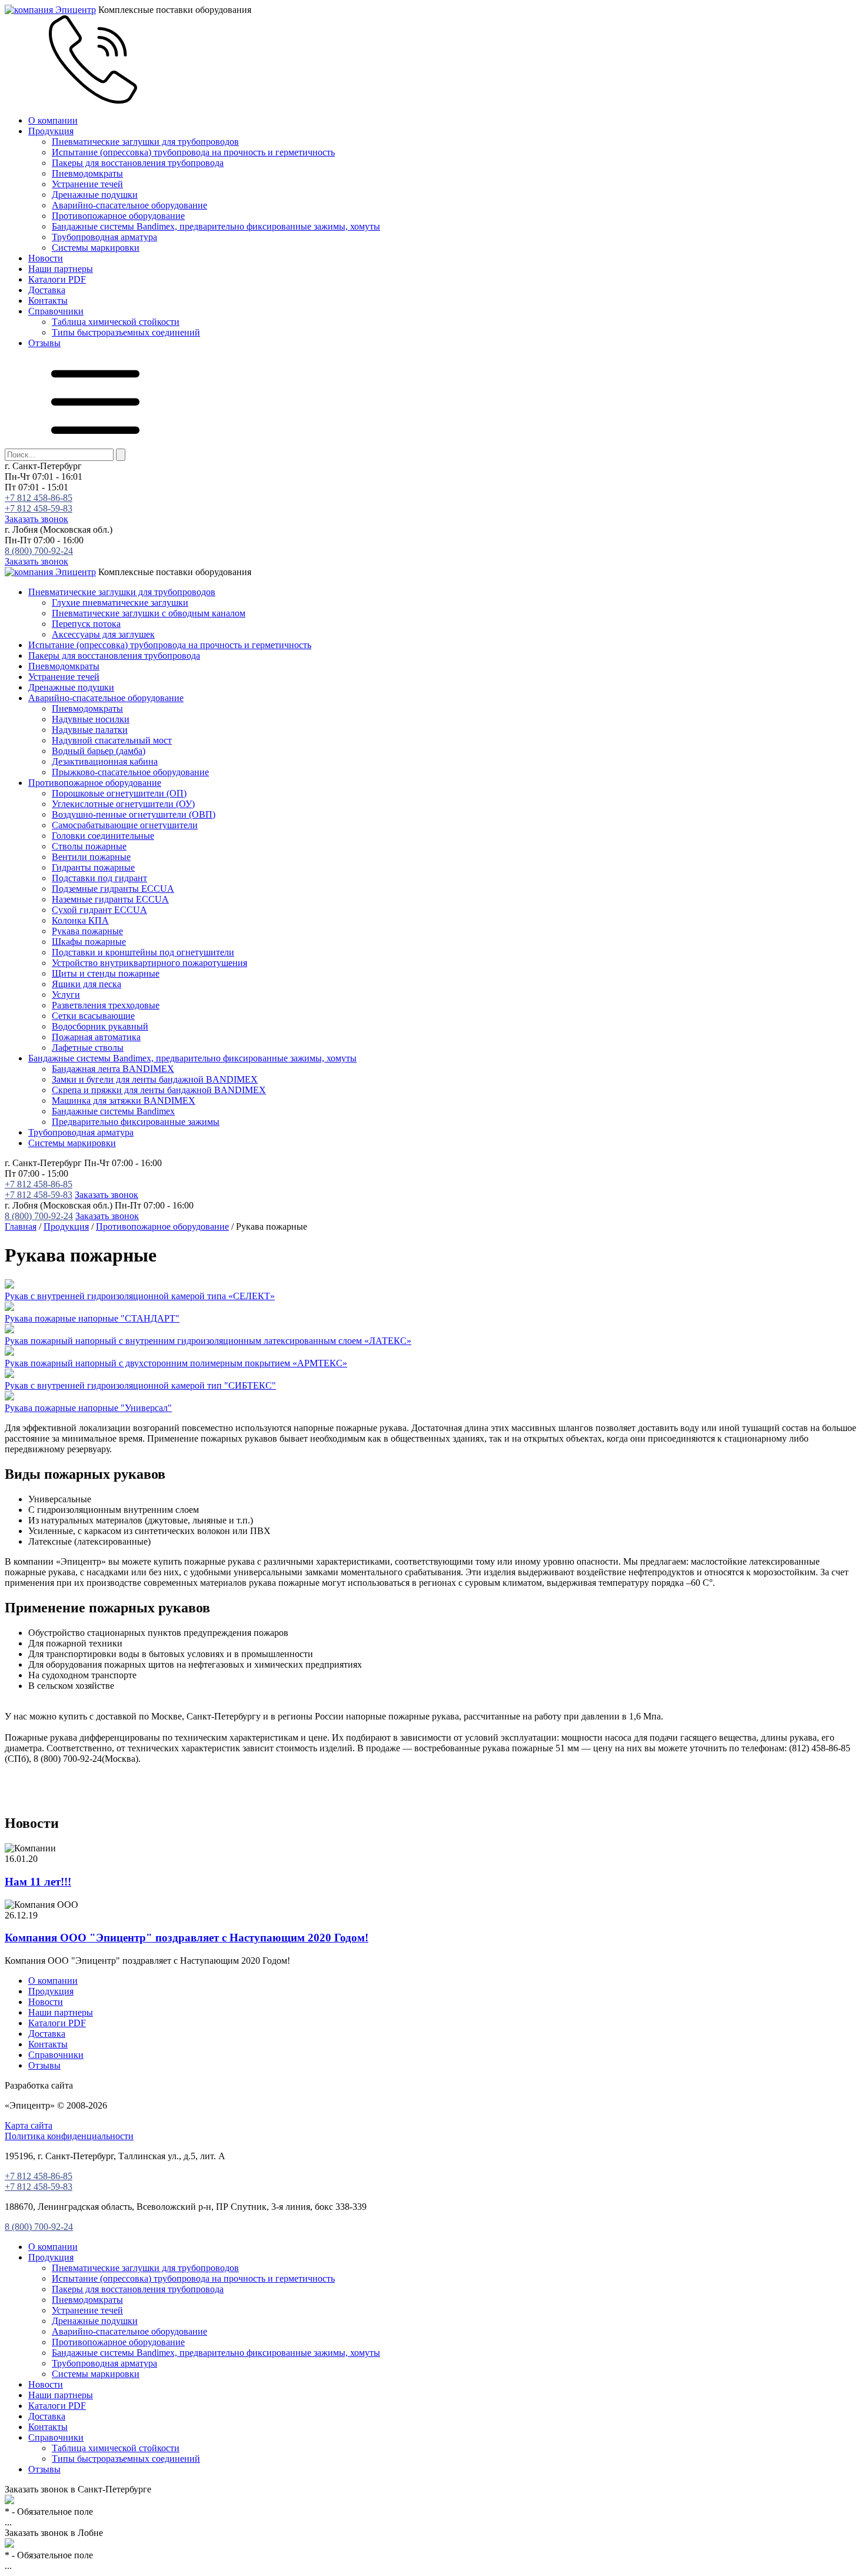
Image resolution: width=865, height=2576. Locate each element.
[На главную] (50, 10)
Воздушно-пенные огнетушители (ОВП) (134, 814)
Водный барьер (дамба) (99, 751)
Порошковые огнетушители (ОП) (119, 793)
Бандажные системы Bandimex (113, 1111)
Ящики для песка (86, 984)
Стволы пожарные (89, 846)
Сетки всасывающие (93, 1016)
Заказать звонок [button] (36, 519)
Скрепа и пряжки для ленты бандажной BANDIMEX (159, 1090)
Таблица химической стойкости (116, 322)
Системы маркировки (96, 248)
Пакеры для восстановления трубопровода (138, 163)
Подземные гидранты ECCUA (113, 889)
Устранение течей (87, 184)
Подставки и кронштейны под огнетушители (143, 952)
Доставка (47, 290)
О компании (53, 120)
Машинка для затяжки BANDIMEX (124, 1101)
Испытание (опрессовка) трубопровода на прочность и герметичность (193, 152)
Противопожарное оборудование (118, 216)
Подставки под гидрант (99, 878)
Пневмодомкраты (87, 173)
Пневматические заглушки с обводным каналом (149, 613)
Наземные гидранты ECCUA (110, 899)
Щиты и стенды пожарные (106, 973)
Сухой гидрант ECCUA (99, 910)
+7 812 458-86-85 (39, 498)
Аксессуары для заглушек (103, 634)
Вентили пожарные (91, 857)
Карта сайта (29, 2125)
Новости (46, 258)
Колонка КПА (80, 920)
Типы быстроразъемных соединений (126, 332)
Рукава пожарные (87, 931)
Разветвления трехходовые (106, 1005)
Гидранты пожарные (93, 867)
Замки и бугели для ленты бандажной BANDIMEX (155, 1079)
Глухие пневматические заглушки (120, 602)
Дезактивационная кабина (105, 761)
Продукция (51, 131)
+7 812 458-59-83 (39, 508)
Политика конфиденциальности (69, 2136)
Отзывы (44, 343)
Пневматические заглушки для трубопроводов (145, 142)
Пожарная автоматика (96, 1037)
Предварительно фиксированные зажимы (136, 1122)
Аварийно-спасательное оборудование (129, 205)
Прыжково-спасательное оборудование (130, 772)
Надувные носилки (91, 719)
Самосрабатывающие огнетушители (125, 825)
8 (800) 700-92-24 (39, 551)
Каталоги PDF (57, 279)
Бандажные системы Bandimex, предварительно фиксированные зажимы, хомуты (216, 226)
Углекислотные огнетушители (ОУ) (123, 804)
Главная (21, 1226)
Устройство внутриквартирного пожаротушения (149, 963)
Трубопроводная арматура (104, 237)
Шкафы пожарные (89, 942)
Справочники (56, 311)
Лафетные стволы (88, 1048)
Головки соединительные (103, 836)
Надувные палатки (90, 730)
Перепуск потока (86, 624)
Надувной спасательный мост (112, 740)
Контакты (48, 301)
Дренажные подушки (95, 195)
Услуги (66, 995)
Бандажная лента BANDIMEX (113, 1069)
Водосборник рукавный (100, 1026)
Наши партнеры (61, 269)
